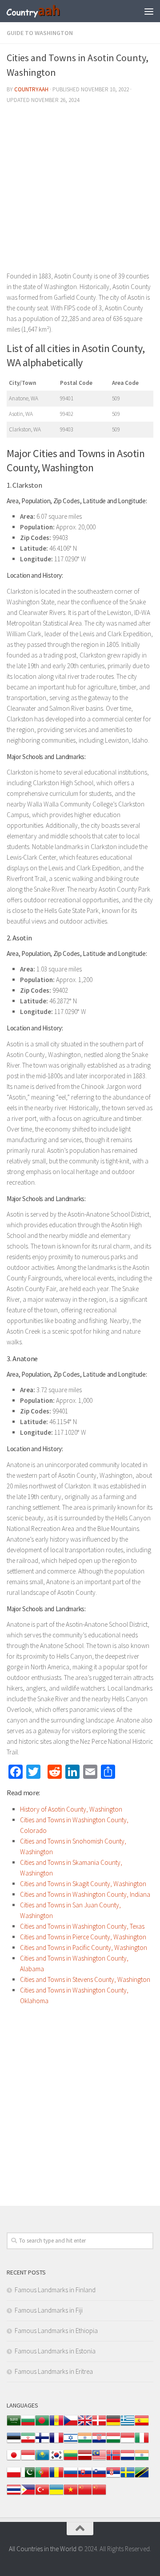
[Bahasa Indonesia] (128, 2442)
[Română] (56, 2477)
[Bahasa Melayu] (99, 2460)
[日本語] (14, 2460)
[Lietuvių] (71, 2460)
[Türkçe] (42, 2494)
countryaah (31, 89)
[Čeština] (71, 2425)
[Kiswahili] (142, 2477)
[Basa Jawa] (28, 2460)
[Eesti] (14, 2442)
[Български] (28, 2425)
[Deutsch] (113, 2425)
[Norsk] (113, 2460)
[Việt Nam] (71, 2494)
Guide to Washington (40, 33)
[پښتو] (28, 2477)
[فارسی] (28, 2442)
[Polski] (14, 2477)
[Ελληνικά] (128, 2425)
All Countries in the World (43, 2549)
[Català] (56, 2425)
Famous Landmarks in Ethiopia (56, 2331)
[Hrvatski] (99, 2442)
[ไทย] (14, 2494)
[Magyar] (113, 2442)
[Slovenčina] (85, 2477)
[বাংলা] (42, 2425)
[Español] (142, 2425)
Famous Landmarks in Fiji (49, 2310)
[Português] (42, 2477)
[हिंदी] (85, 2442)
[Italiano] (142, 2442)
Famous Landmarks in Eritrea (54, 2371)
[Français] (56, 2442)
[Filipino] (28, 2494)
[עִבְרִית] (71, 2442)
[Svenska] (128, 2477)
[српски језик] (113, 2477)
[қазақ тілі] (42, 2460)
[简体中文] (85, 2494)
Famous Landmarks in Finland (55, 2290)
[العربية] (14, 2425)
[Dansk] (99, 2425)
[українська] (56, 2494)
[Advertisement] (80, 191)
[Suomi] (42, 2442)
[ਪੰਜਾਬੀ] (142, 2460)
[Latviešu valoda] (85, 2460)
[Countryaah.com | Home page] (43, 11)
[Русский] (71, 2477)
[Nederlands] (128, 2460)
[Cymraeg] (85, 2425)
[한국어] (56, 2460)
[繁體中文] (99, 2494)
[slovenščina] (99, 2477)
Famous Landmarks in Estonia (55, 2351)
